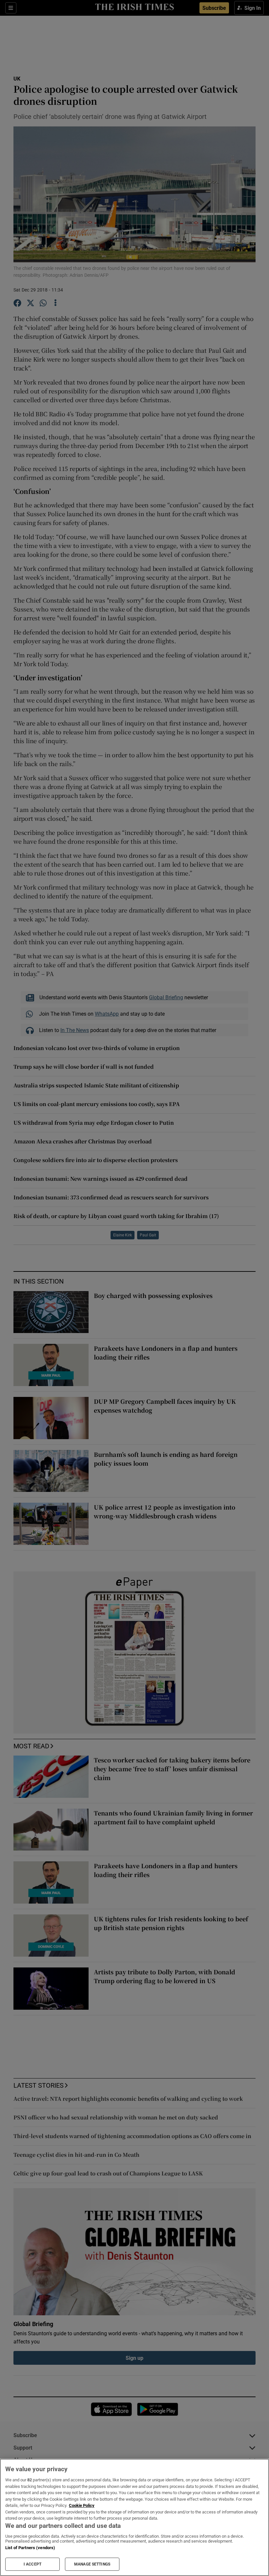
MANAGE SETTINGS (92, 2564)
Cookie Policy (82, 2505)
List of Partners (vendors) (30, 2548)
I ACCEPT (32, 2564)
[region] (134, 2517)
